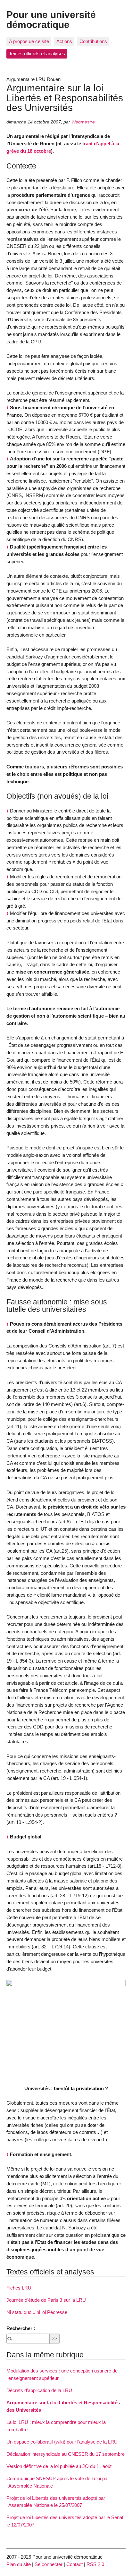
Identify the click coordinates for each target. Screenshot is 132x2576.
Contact (74, 2564)
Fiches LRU (19, 2288)
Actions (64, 41)
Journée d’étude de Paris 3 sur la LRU (46, 2300)
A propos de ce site (29, 41)
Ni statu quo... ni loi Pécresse (37, 2312)
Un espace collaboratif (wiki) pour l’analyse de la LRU (62, 2442)
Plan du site (19, 2564)
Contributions (93, 41)
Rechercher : (21, 2328)
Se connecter (49, 2564)
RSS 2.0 (95, 2564)
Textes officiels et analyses (37, 54)
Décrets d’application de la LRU (39, 2390)
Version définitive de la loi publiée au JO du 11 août (59, 2466)
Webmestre (83, 122)
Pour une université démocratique (51, 19)
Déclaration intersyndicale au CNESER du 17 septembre (66, 2454)
